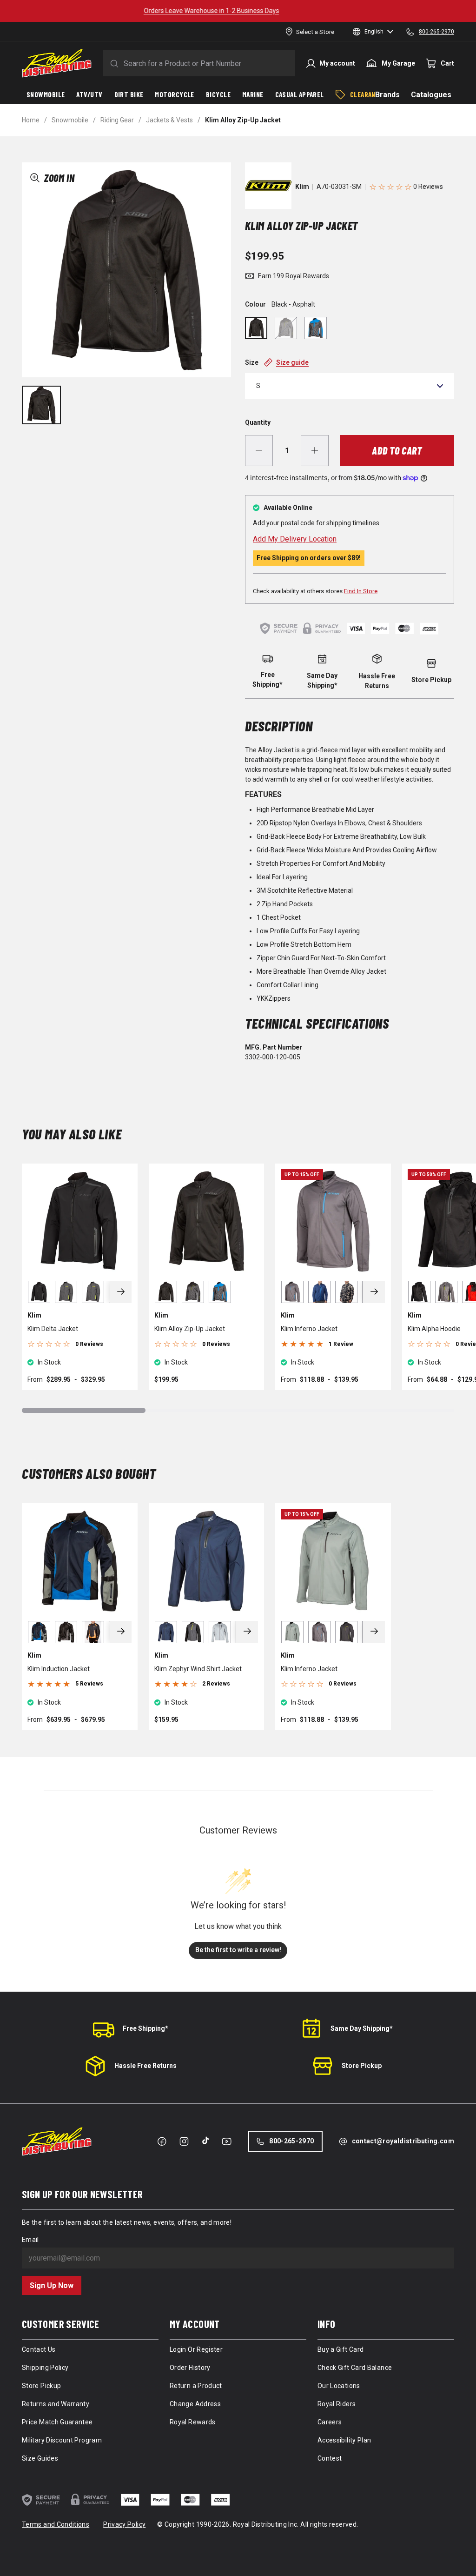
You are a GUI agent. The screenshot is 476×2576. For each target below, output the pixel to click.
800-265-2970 (291, 2141)
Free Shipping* (145, 2028)
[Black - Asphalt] (256, 328)
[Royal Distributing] (57, 63)
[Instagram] (184, 2141)
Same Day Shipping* (362, 2028)
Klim (302, 187)
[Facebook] (162, 2141)
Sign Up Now (52, 2285)
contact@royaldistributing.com (403, 2141)
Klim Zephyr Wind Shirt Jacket (198, 1669)
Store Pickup (362, 2066)
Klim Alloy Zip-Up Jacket (190, 1329)
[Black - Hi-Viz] (286, 328)
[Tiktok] (205, 2141)
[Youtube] (227, 2141)
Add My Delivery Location (295, 539)
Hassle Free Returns (145, 2066)
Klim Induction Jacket (59, 1669)
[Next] (121, 1292)
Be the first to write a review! (238, 1950)
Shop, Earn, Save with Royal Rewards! (238, 11)
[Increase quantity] (315, 451)
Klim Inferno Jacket (309, 1329)
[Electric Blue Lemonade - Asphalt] (316, 328)
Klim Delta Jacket (53, 1329)
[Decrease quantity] (259, 451)
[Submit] (112, 63)
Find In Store (361, 591)
